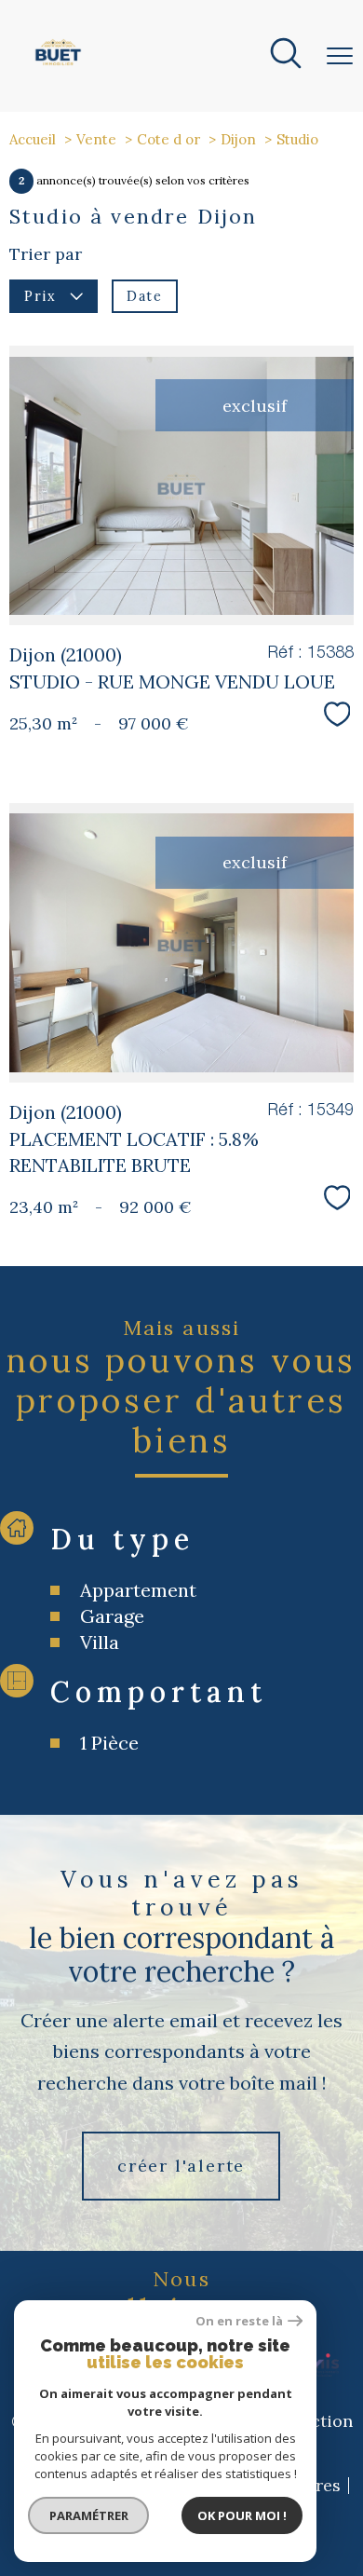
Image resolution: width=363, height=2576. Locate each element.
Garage (112, 1616)
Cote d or (168, 139)
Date (144, 295)
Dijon (238, 139)
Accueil (33, 139)
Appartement (138, 1590)
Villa (100, 1642)
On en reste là (239, 2321)
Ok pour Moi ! (242, 2515)
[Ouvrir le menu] (340, 56)
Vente (96, 139)
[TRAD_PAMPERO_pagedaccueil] (58, 66)
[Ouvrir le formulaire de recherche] (286, 56)
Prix (40, 295)
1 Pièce (109, 1743)
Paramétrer (89, 2515)
